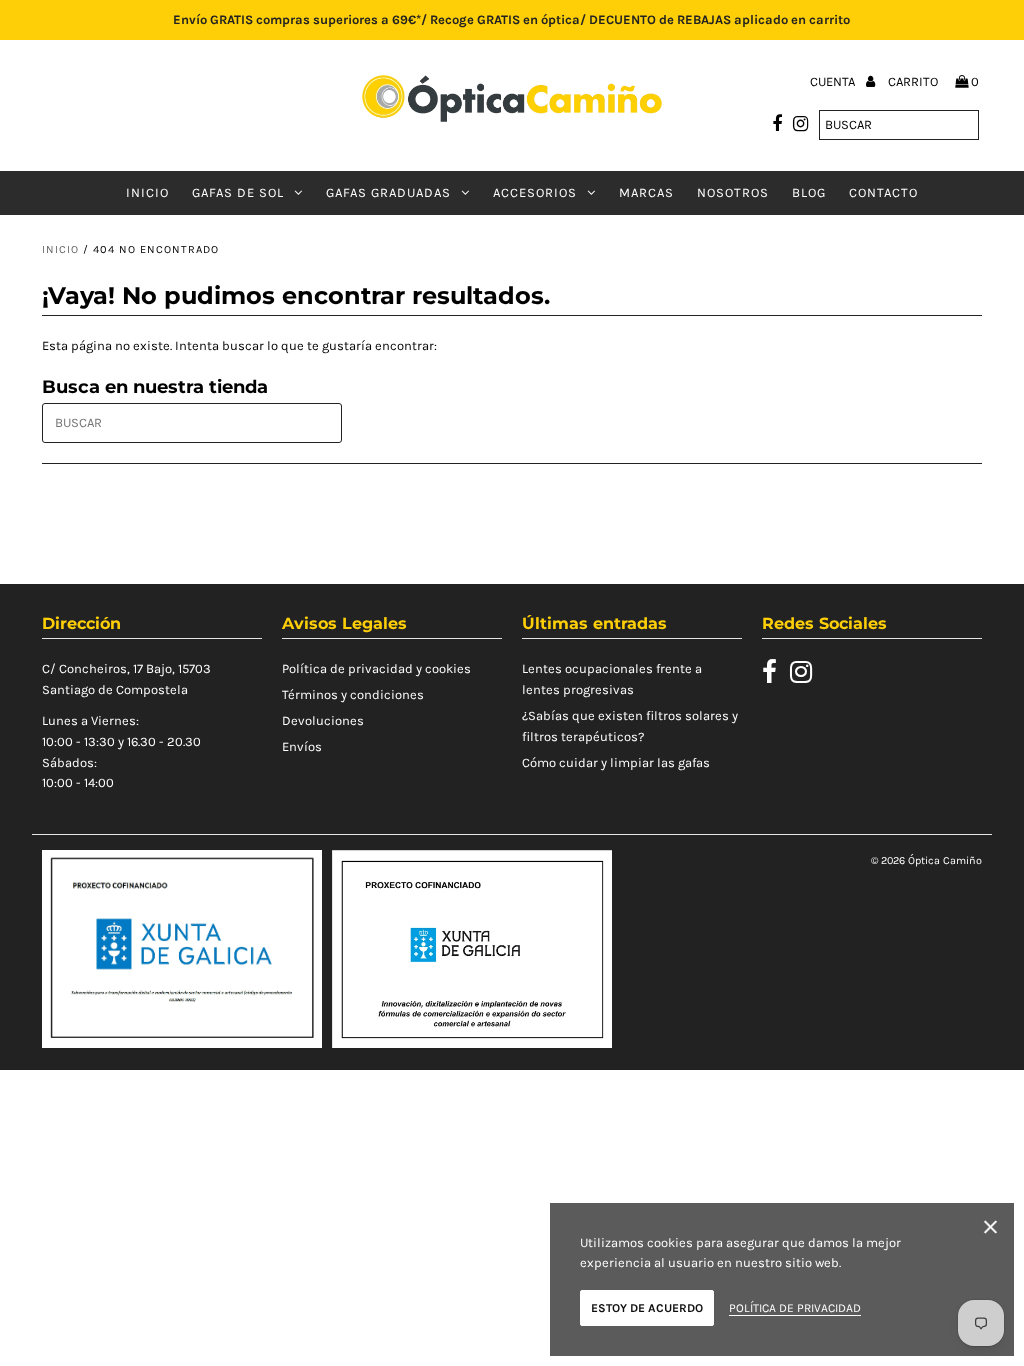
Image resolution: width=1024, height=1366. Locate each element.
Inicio (147, 192)
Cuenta (834, 81)
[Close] (990, 1230)
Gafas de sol (238, 192)
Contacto (883, 192)
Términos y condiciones (353, 694)
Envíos (302, 746)
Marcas (646, 192)
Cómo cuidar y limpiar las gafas (616, 762)
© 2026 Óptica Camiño (926, 860)
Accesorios (535, 192)
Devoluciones (323, 720)
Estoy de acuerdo (647, 1308)
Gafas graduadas (388, 192)
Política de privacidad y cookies (376, 668)
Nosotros (733, 192)
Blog (809, 192)
